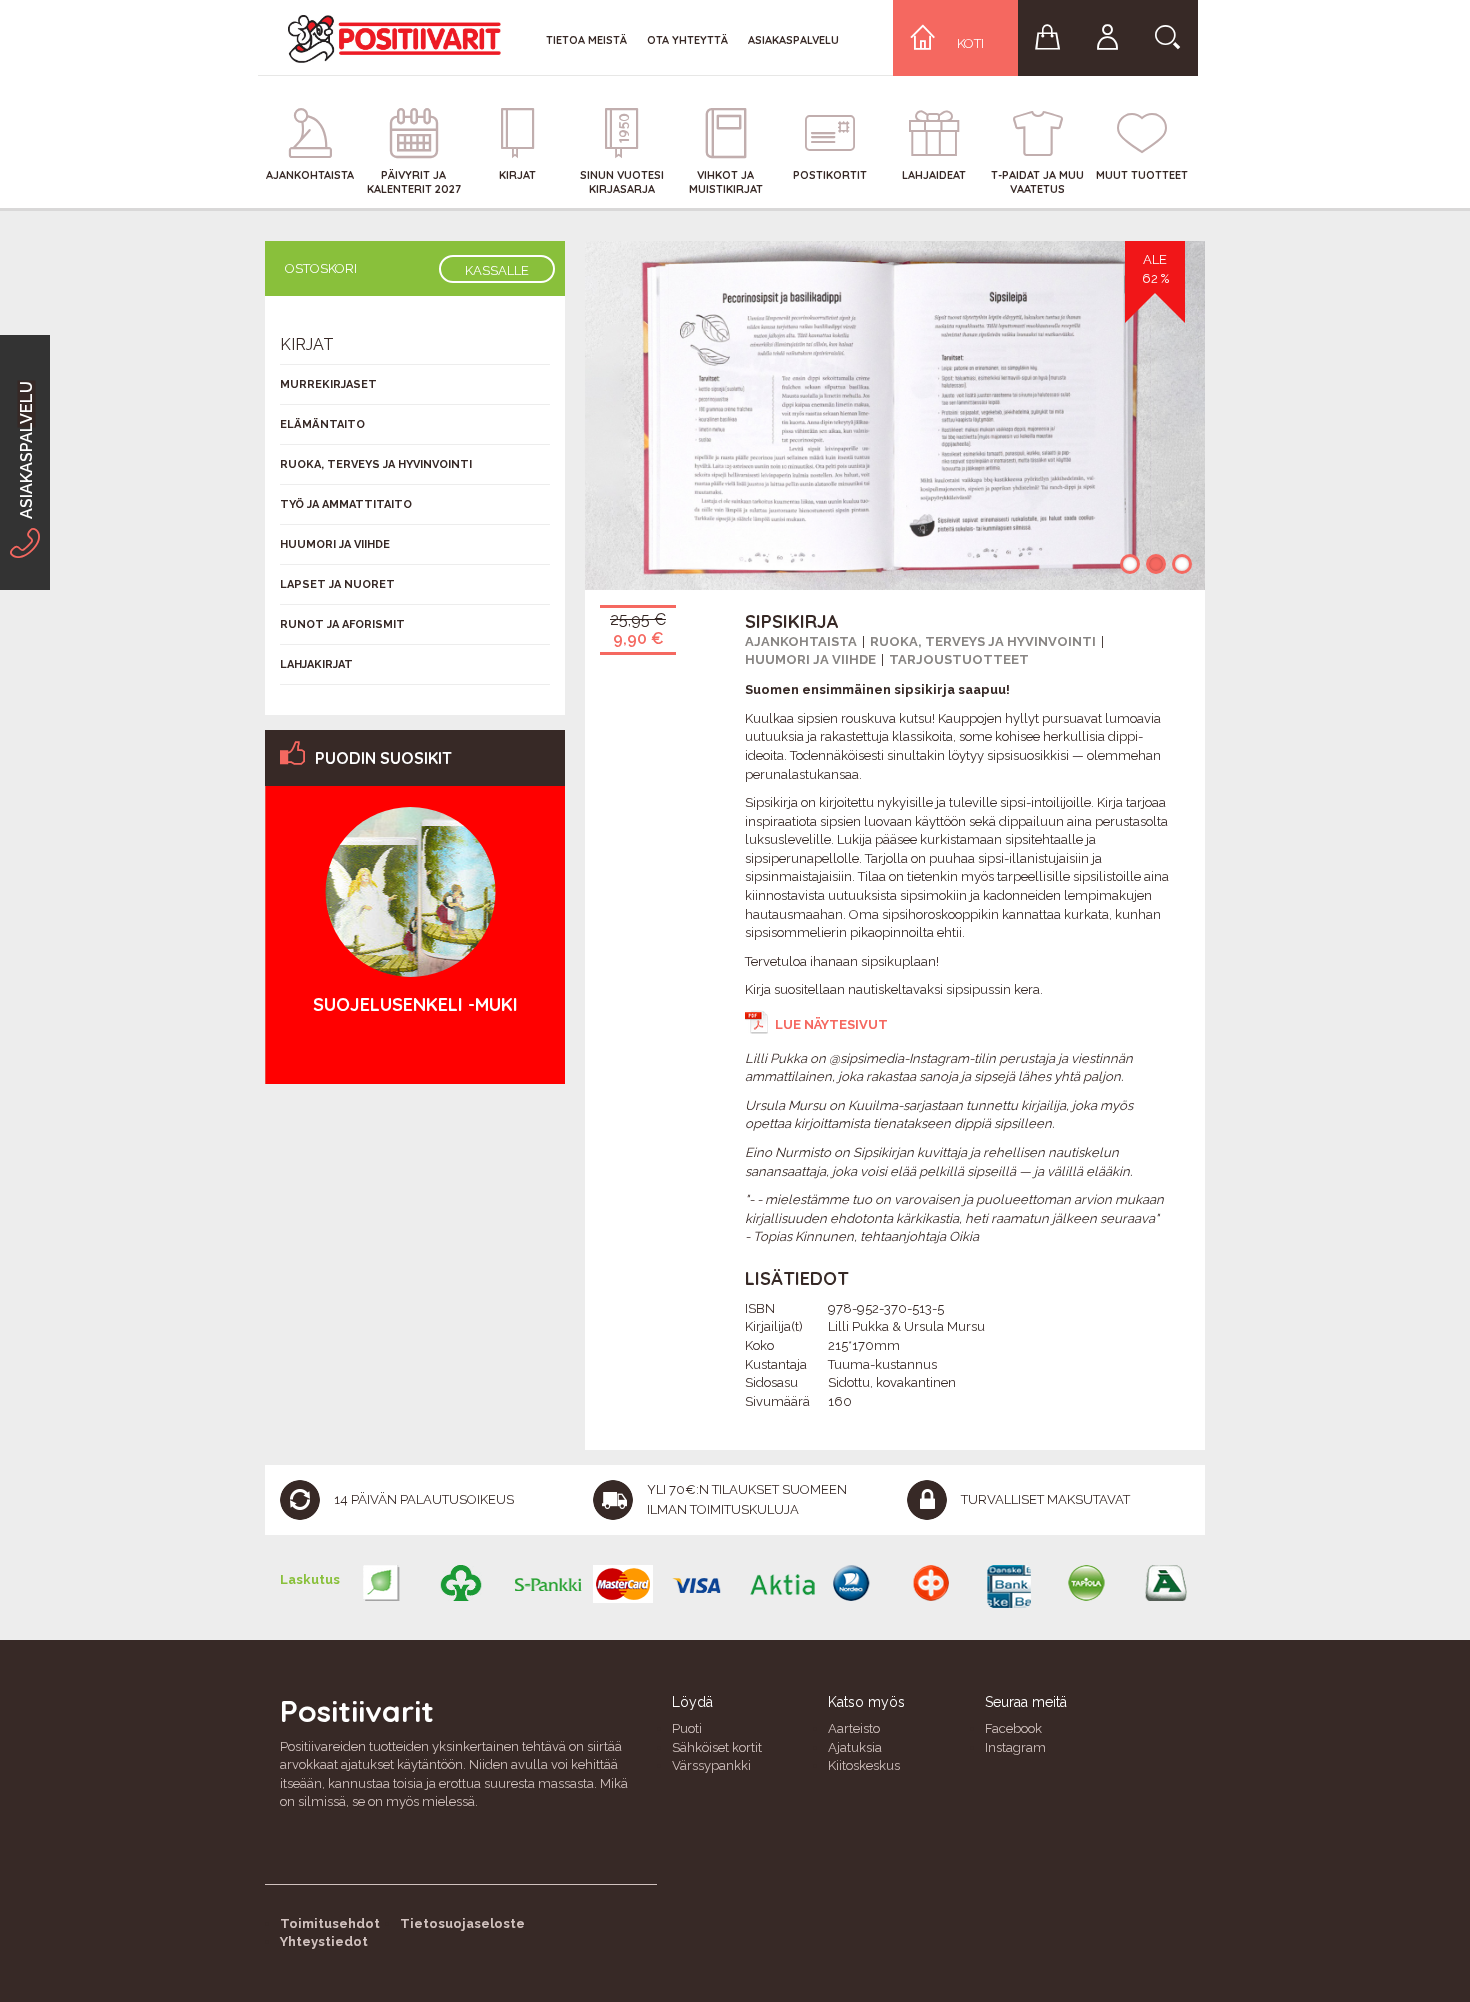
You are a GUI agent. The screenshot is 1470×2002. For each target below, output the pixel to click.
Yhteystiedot (324, 1941)
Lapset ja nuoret (337, 584)
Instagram (1015, 1747)
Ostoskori (321, 268)
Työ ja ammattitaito (346, 504)
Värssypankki (711, 1765)
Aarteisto (854, 1728)
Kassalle (497, 270)
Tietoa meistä (586, 40)
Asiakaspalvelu (793, 40)
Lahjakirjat (316, 664)
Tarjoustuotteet (959, 659)
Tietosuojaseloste (462, 1923)
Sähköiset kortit (717, 1747)
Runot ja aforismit (342, 624)
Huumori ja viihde (810, 659)
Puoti (687, 1728)
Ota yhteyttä (687, 40)
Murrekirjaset (328, 384)
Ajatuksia (855, 1747)
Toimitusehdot (330, 1923)
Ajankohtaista (801, 641)
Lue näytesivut (831, 1024)
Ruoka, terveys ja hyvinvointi (983, 641)
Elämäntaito (322, 424)
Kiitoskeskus (864, 1765)
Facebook (1013, 1728)
